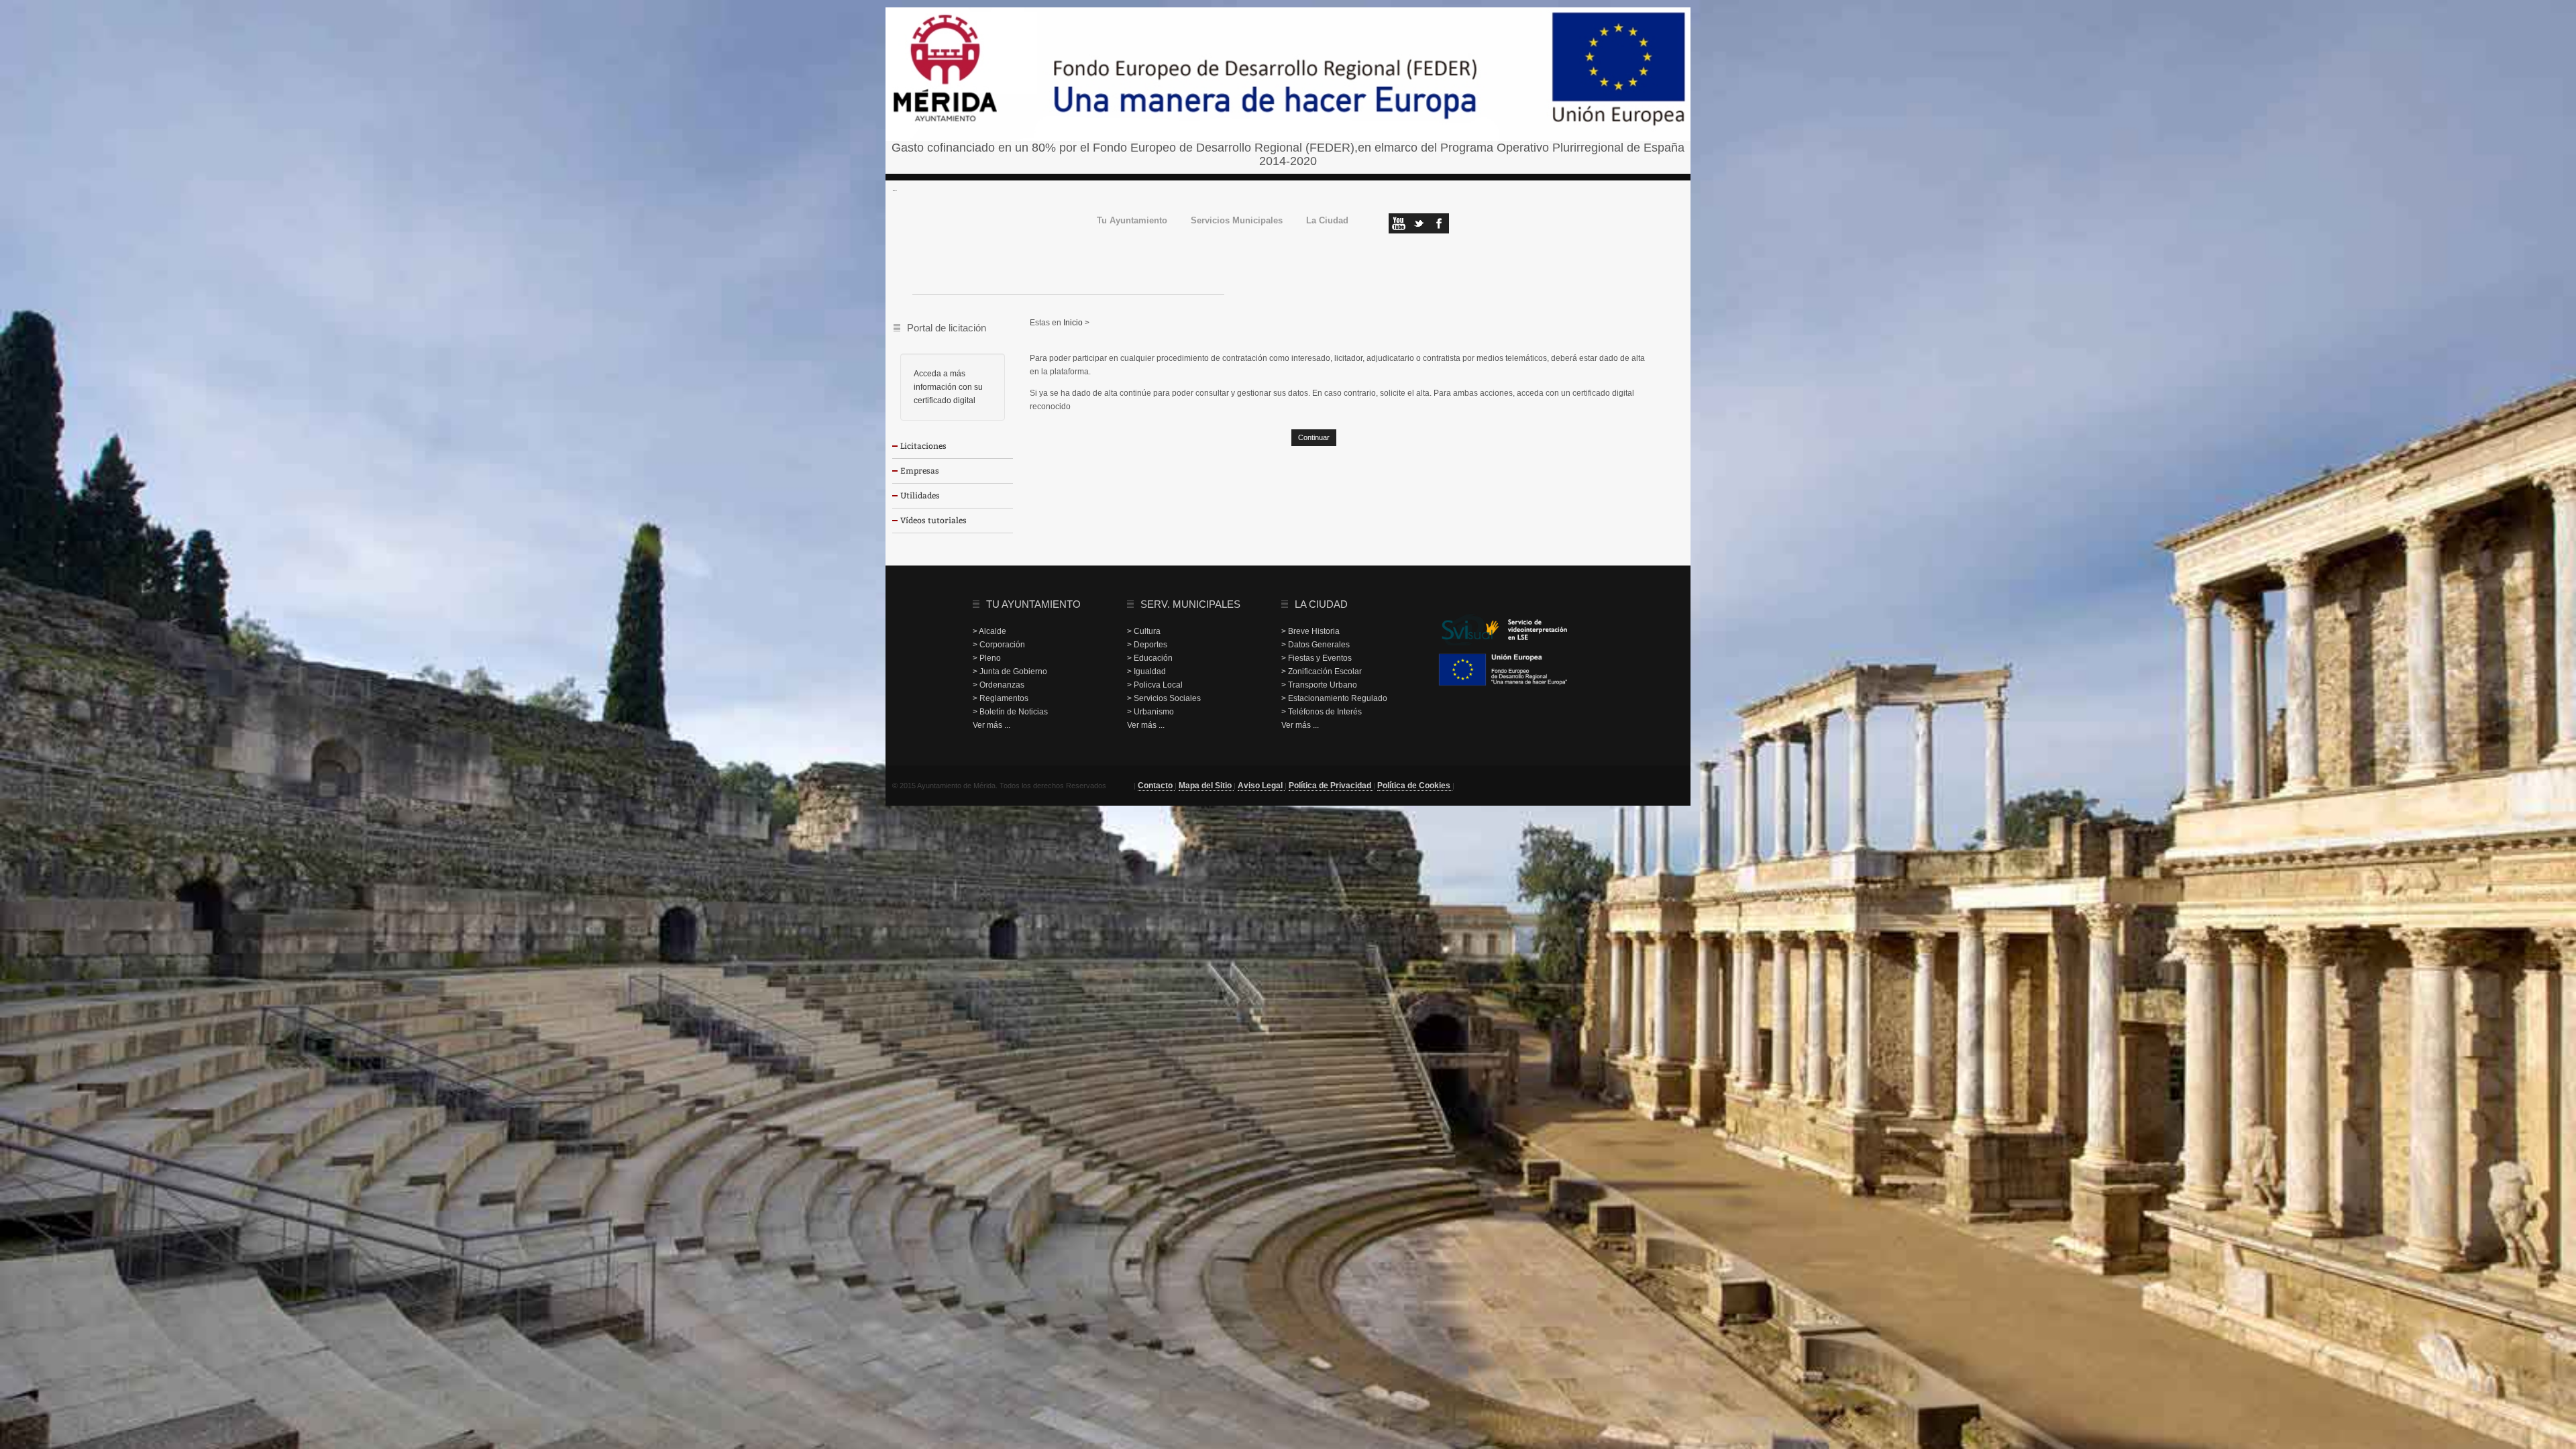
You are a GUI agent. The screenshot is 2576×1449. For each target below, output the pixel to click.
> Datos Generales (1316, 645)
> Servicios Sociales (1164, 698)
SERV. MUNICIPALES (1190, 604)
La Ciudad (1327, 221)
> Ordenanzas (999, 685)
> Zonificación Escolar (1322, 672)
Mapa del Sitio (1206, 786)
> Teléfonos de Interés (1322, 712)
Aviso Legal (1261, 786)
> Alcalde (989, 631)
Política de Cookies (1415, 786)
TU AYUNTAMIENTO (1033, 604)
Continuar (1314, 437)
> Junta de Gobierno (1010, 672)
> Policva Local (1155, 685)
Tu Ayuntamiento (1132, 221)
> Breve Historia (1310, 631)
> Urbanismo (1150, 712)
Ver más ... (991, 725)
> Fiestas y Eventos (1317, 658)
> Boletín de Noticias (1010, 712)
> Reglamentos (1001, 698)
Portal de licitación (947, 328)
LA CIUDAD (1321, 604)
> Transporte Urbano (1319, 685)
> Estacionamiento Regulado (1334, 698)
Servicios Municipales (1237, 221)
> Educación (1150, 658)
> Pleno (987, 658)
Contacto (1156, 786)
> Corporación (999, 645)
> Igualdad (1146, 672)
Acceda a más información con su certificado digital (948, 387)
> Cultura (1144, 631)
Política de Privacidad (1331, 786)
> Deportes (1147, 645)
